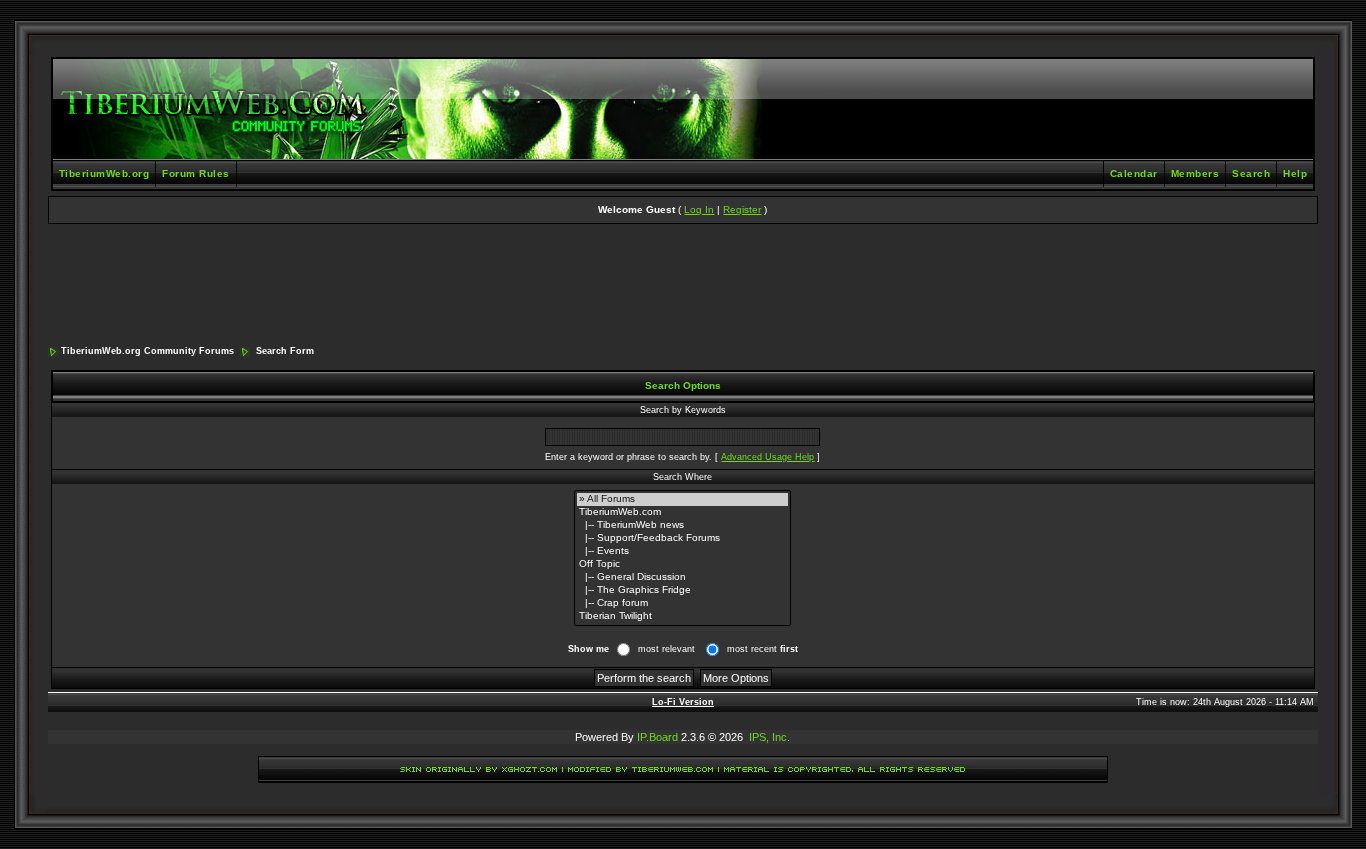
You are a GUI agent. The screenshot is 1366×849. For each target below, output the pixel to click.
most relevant (666, 649)
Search (1251, 173)
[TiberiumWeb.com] (682, 512)
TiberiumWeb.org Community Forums (147, 351)
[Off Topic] (682, 564)
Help (1295, 173)
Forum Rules (196, 173)
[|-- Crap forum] (682, 603)
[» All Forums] (682, 499)
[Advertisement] (683, 286)
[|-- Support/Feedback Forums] (682, 538)
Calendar (1134, 173)
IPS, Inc (768, 737)
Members (1195, 173)
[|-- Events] (682, 551)
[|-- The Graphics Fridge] (682, 590)
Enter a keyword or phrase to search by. (628, 457)
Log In (699, 209)
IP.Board (657, 737)
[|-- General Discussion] (682, 577)
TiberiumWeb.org (104, 173)
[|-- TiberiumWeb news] (682, 525)
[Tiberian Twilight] (682, 616)
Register (742, 209)
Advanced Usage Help (767, 457)
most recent (762, 649)
